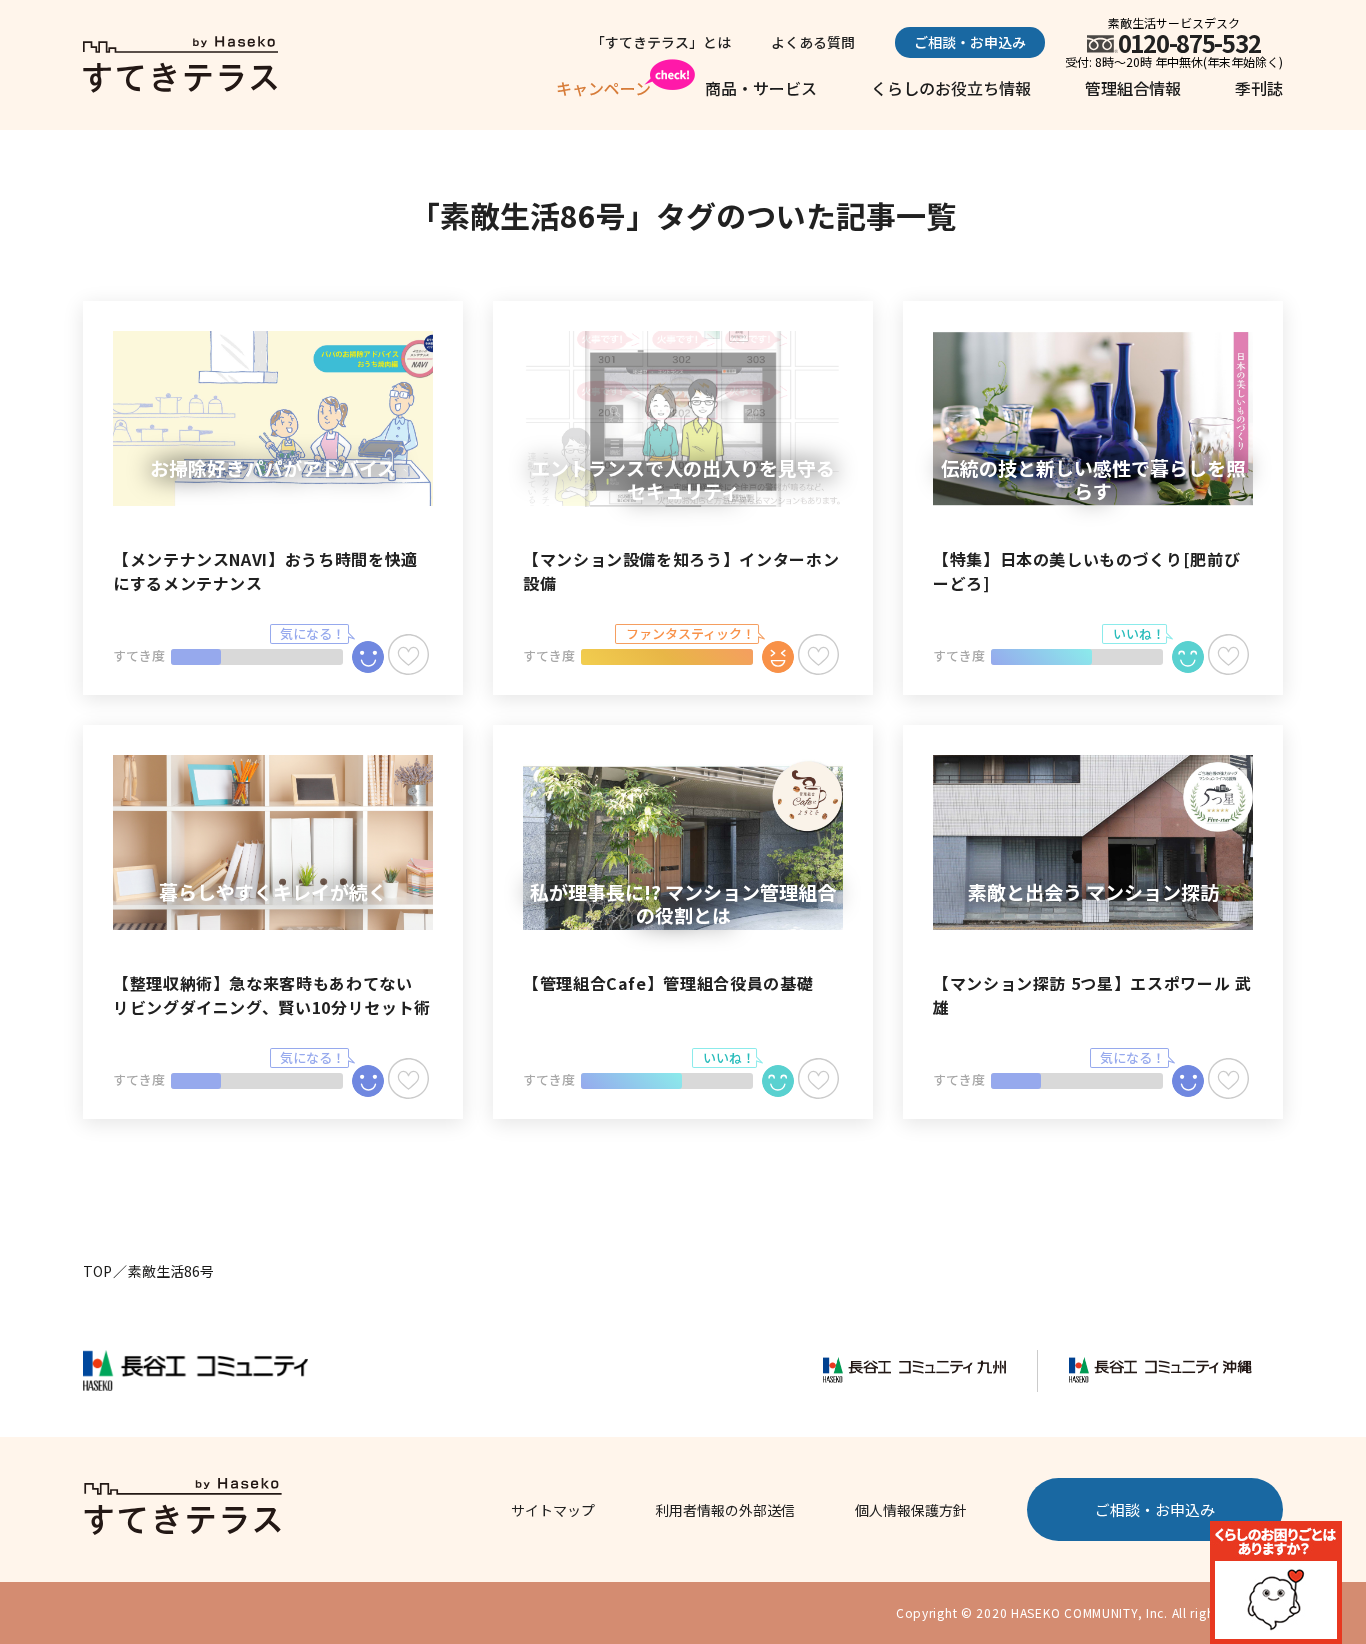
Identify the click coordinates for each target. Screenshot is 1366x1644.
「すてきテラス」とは (661, 42)
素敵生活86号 (171, 1271)
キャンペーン (603, 88)
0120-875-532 (1189, 42)
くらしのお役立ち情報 (951, 88)
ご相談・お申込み (970, 42)
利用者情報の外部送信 (725, 1510)
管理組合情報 (1133, 88)
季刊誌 (1259, 88)
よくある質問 (813, 42)
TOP (97, 1271)
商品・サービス (761, 88)
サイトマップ (553, 1510)
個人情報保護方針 (911, 1510)
